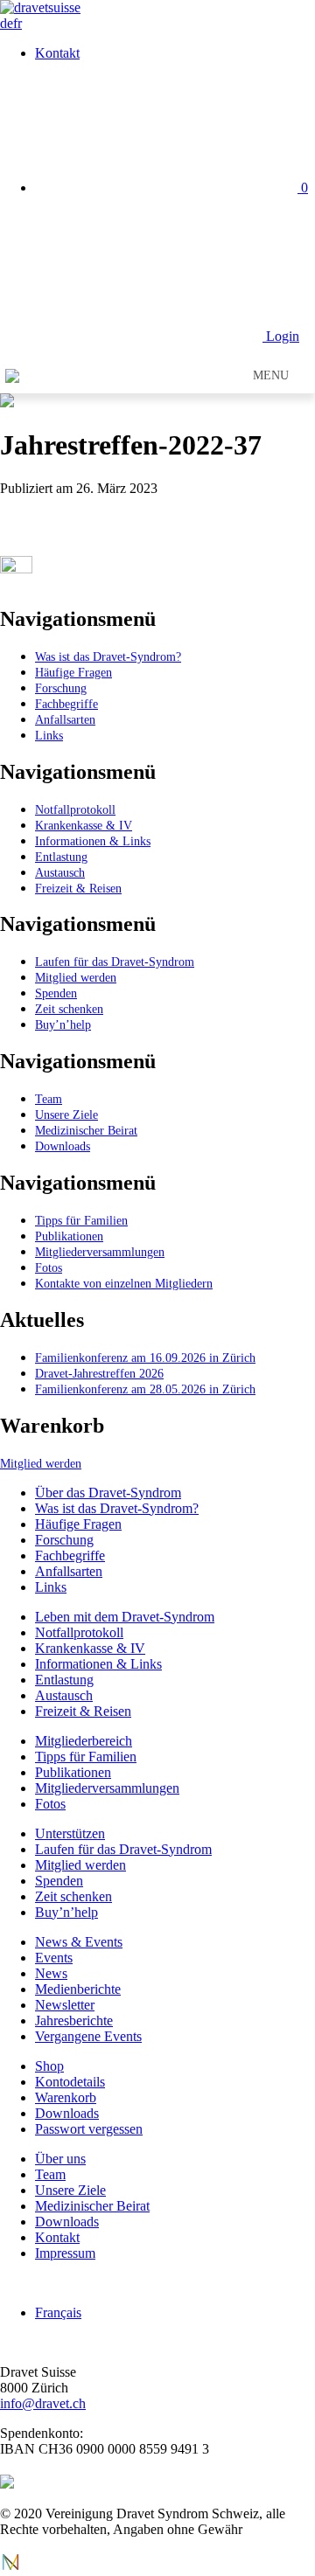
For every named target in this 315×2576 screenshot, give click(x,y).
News (51, 1973)
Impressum (65, 2253)
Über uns (60, 2159)
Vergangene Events (88, 2036)
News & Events (79, 1942)
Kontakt (57, 53)
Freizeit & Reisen (78, 888)
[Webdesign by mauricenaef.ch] (10, 2568)
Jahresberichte (74, 2021)
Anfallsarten (65, 719)
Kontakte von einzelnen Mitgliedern (124, 1283)
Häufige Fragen (73, 672)
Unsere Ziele (66, 1114)
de (7, 23)
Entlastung (61, 857)
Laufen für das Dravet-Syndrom (115, 962)
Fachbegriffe (66, 704)
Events (54, 1958)
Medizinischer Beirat (86, 1130)
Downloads (63, 1146)
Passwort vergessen (89, 2129)
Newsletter (65, 2005)
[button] (271, 376)
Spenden (56, 993)
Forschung (61, 688)
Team (49, 1099)
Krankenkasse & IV (84, 825)
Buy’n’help (63, 1024)
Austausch (60, 872)
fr (17, 23)
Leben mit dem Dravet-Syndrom (125, 1617)
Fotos (49, 1267)
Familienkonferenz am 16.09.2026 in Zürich (145, 1357)
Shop (49, 2066)
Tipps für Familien (81, 1220)
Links (49, 735)
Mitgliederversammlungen (100, 1252)
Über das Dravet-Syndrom (108, 1493)
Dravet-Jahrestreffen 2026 (99, 1373)
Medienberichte (78, 1989)
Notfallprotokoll (75, 809)
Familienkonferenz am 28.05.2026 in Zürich (145, 1389)
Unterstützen (70, 1833)
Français (58, 2312)
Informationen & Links (93, 841)
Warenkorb (66, 2097)
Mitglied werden (76, 977)
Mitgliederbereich (84, 1741)
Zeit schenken (69, 1009)
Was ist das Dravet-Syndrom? (108, 656)
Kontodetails (70, 2082)
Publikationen (69, 1236)
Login (281, 336)
